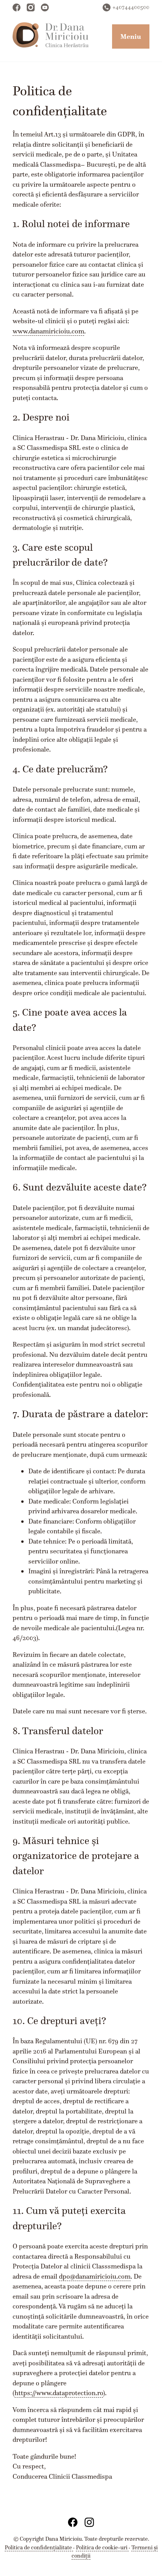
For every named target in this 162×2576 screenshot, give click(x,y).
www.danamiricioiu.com (48, 331)
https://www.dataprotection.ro (59, 2393)
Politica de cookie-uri (102, 2547)
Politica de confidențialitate (39, 2547)
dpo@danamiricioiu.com (95, 2276)
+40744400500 (131, 7)
